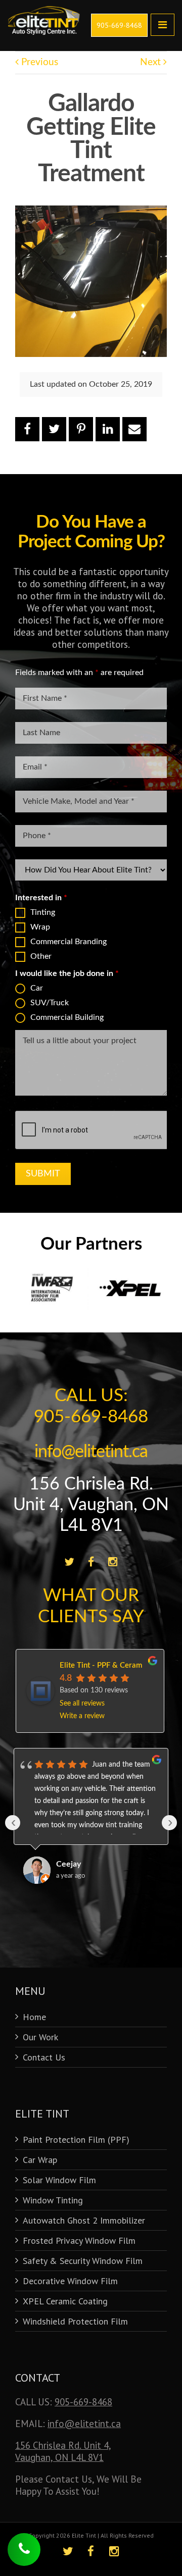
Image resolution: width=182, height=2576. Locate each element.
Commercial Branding (69, 942)
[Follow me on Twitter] (70, 1562)
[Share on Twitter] (54, 429)
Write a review (82, 1716)
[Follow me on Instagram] (112, 1562)
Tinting (43, 912)
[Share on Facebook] (27, 429)
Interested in (41, 898)
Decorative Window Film (70, 2281)
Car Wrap (40, 2160)
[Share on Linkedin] (108, 429)
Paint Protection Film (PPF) (76, 2140)
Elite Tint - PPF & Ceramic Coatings (120, 1665)
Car (37, 988)
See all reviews (82, 1704)
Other (41, 956)
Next (152, 62)
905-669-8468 (83, 2402)
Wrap (40, 927)
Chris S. (70, 1864)
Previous (38, 62)
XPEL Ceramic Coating (65, 2301)
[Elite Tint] (44, 10)
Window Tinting (53, 2200)
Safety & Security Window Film (83, 2261)
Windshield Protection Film (75, 2321)
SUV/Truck (50, 1003)
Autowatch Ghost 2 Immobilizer (84, 2220)
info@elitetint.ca (91, 1452)
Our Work (40, 2037)
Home (34, 2017)
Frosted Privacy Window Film (79, 2240)
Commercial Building (67, 1017)
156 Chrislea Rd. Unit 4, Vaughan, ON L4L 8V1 (91, 1505)
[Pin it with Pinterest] (81, 429)
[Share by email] (134, 429)
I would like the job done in (67, 973)
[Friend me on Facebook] (91, 1562)
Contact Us (44, 2057)
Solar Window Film (59, 2180)
